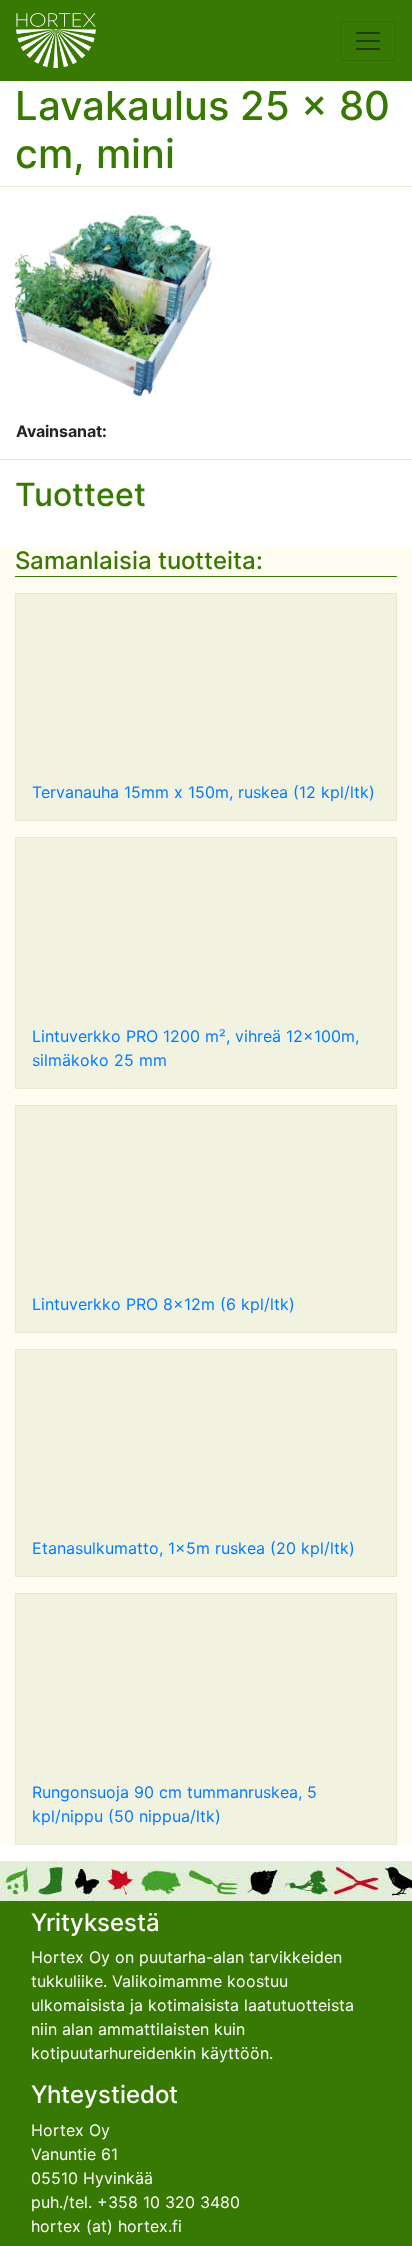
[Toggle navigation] (368, 41)
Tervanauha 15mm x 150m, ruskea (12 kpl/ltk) (203, 792)
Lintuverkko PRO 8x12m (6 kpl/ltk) (163, 1304)
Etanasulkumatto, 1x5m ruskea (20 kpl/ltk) (193, 1548)
